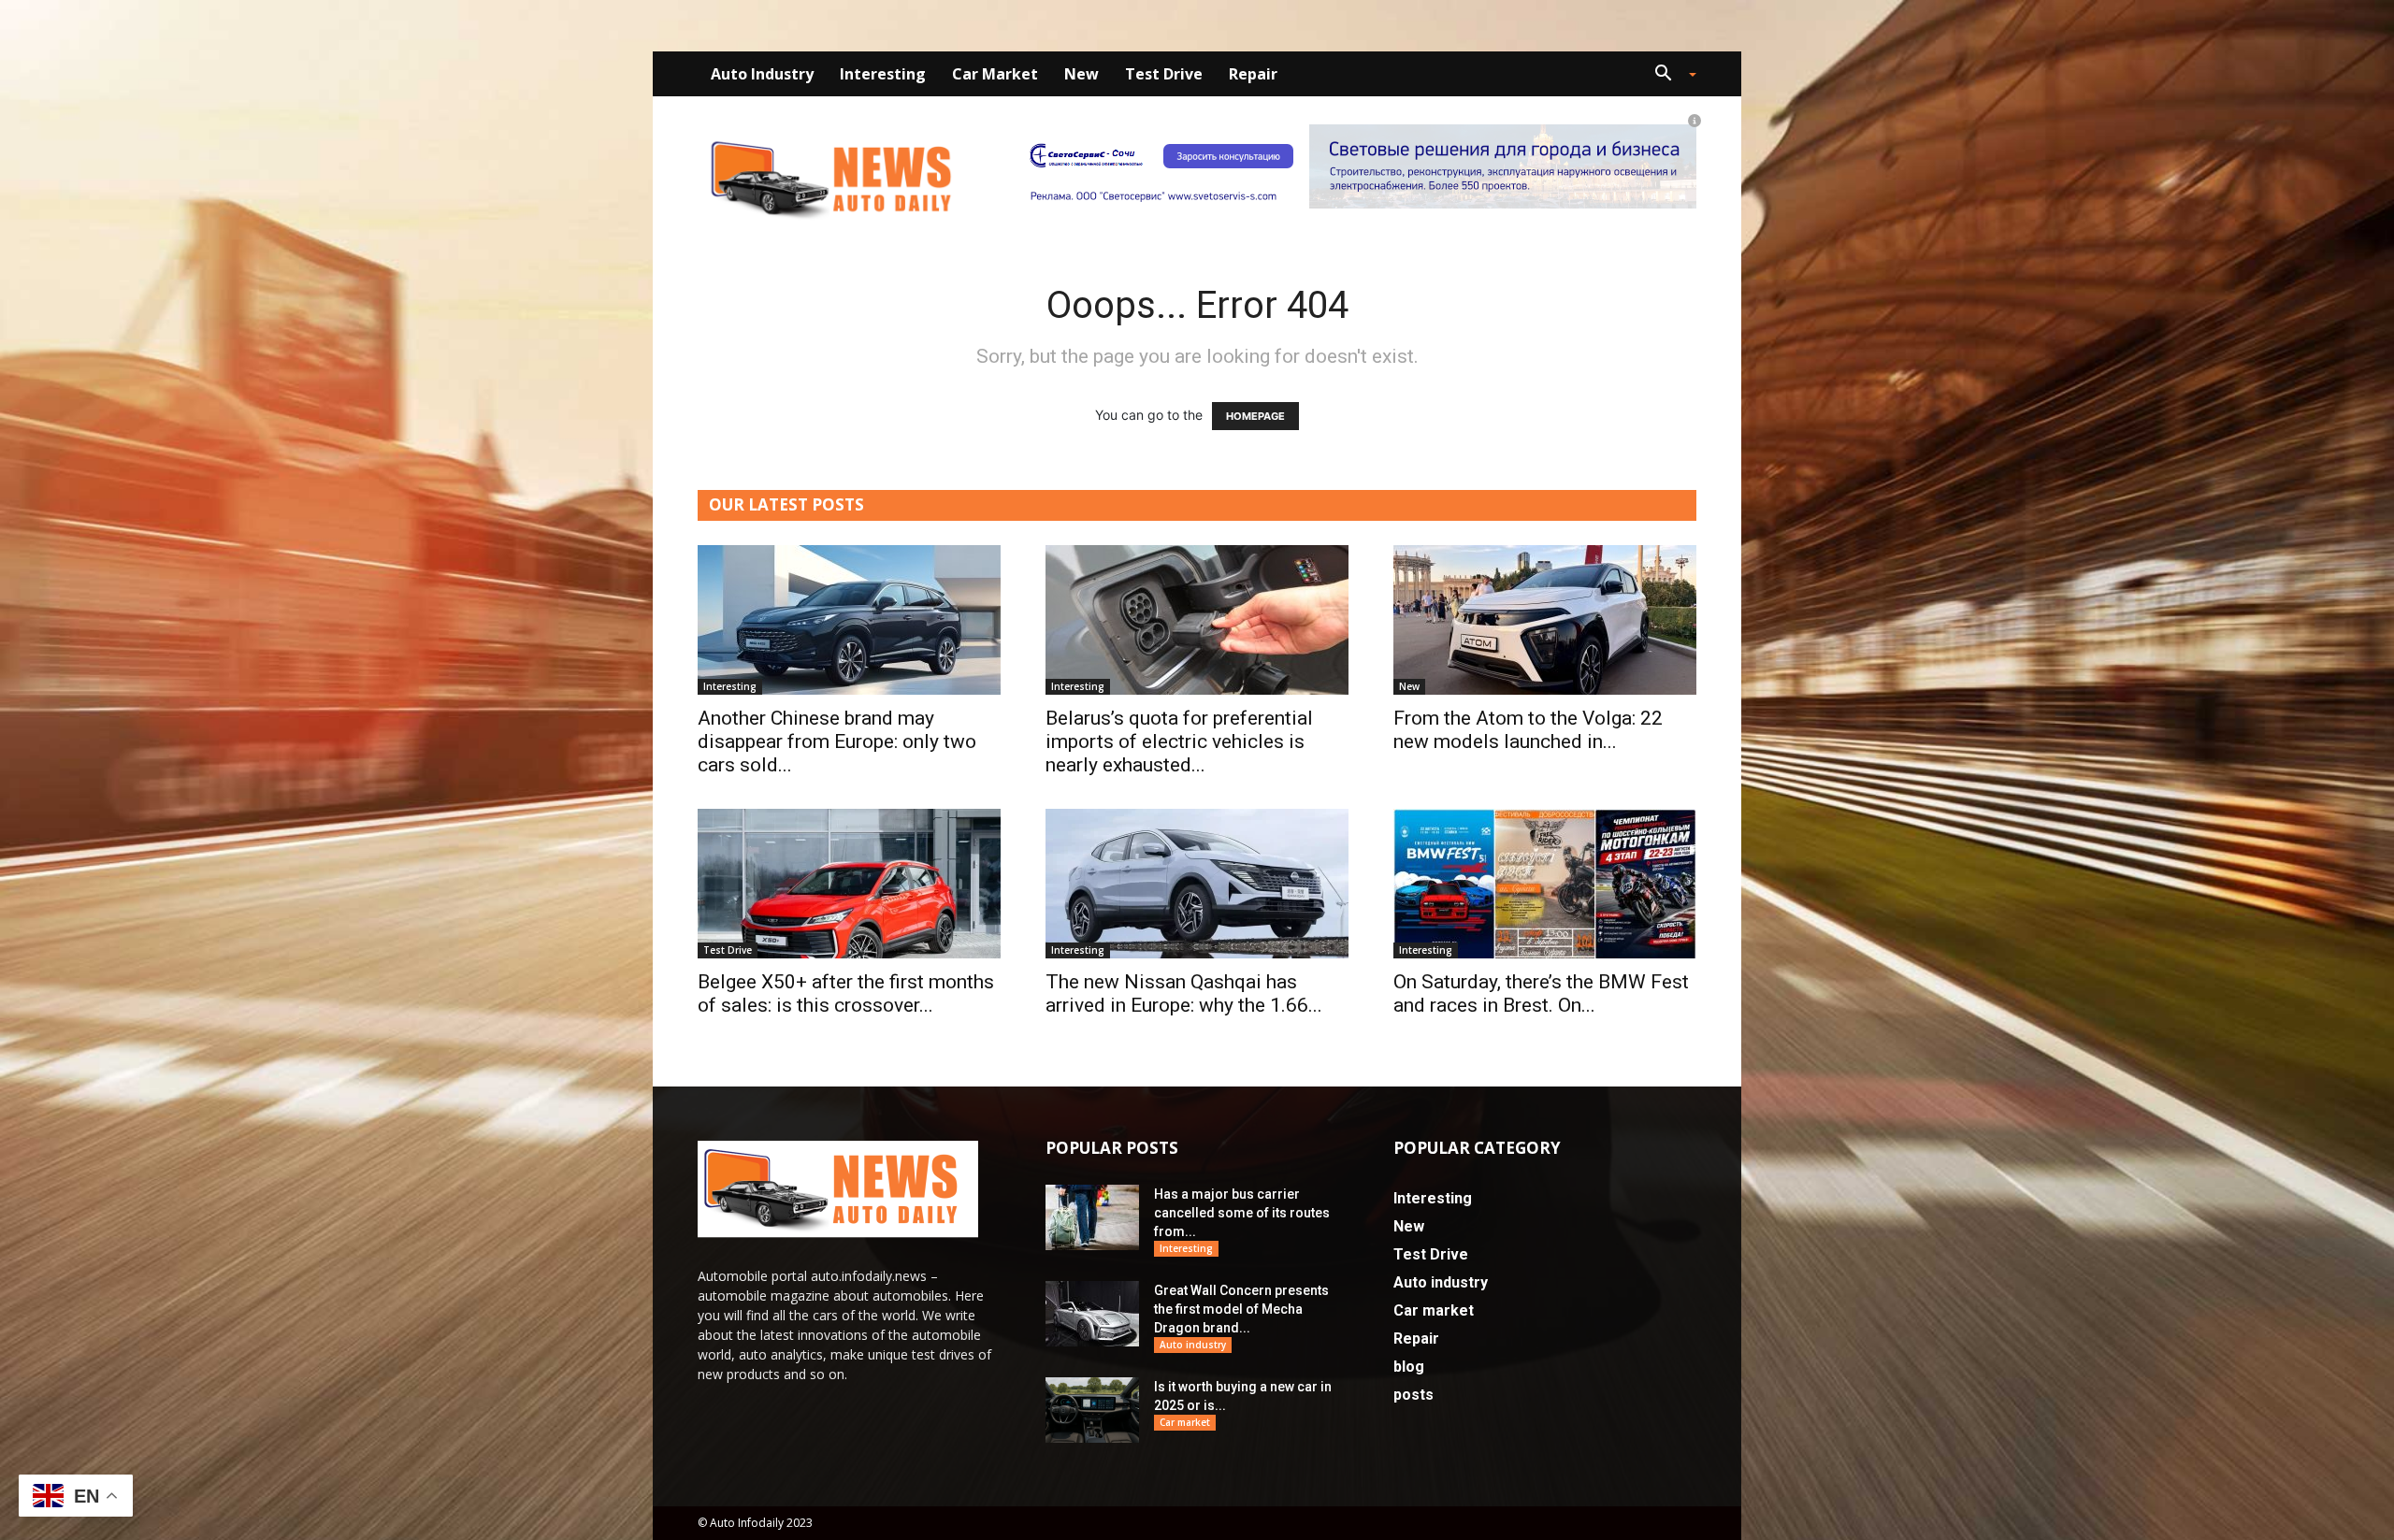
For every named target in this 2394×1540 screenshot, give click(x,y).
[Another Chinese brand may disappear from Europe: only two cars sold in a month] (849, 620)
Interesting (883, 74)
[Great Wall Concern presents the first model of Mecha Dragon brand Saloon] (1092, 1314)
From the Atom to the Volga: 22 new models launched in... (1528, 730)
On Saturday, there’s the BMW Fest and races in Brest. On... (1541, 993)
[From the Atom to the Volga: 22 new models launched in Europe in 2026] (1545, 620)
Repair (1253, 74)
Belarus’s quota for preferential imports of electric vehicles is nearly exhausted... (1179, 741)
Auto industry (762, 74)
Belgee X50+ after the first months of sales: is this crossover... (846, 993)
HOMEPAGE (1255, 416)
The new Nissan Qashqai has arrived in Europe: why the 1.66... (1184, 993)
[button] (1668, 75)
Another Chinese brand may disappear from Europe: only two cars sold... (837, 741)
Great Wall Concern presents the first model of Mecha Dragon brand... (1241, 1309)
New (1082, 74)
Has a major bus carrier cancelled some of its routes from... (1242, 1213)
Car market (995, 74)
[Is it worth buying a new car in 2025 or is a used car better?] (1092, 1410)
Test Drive (1164, 74)
